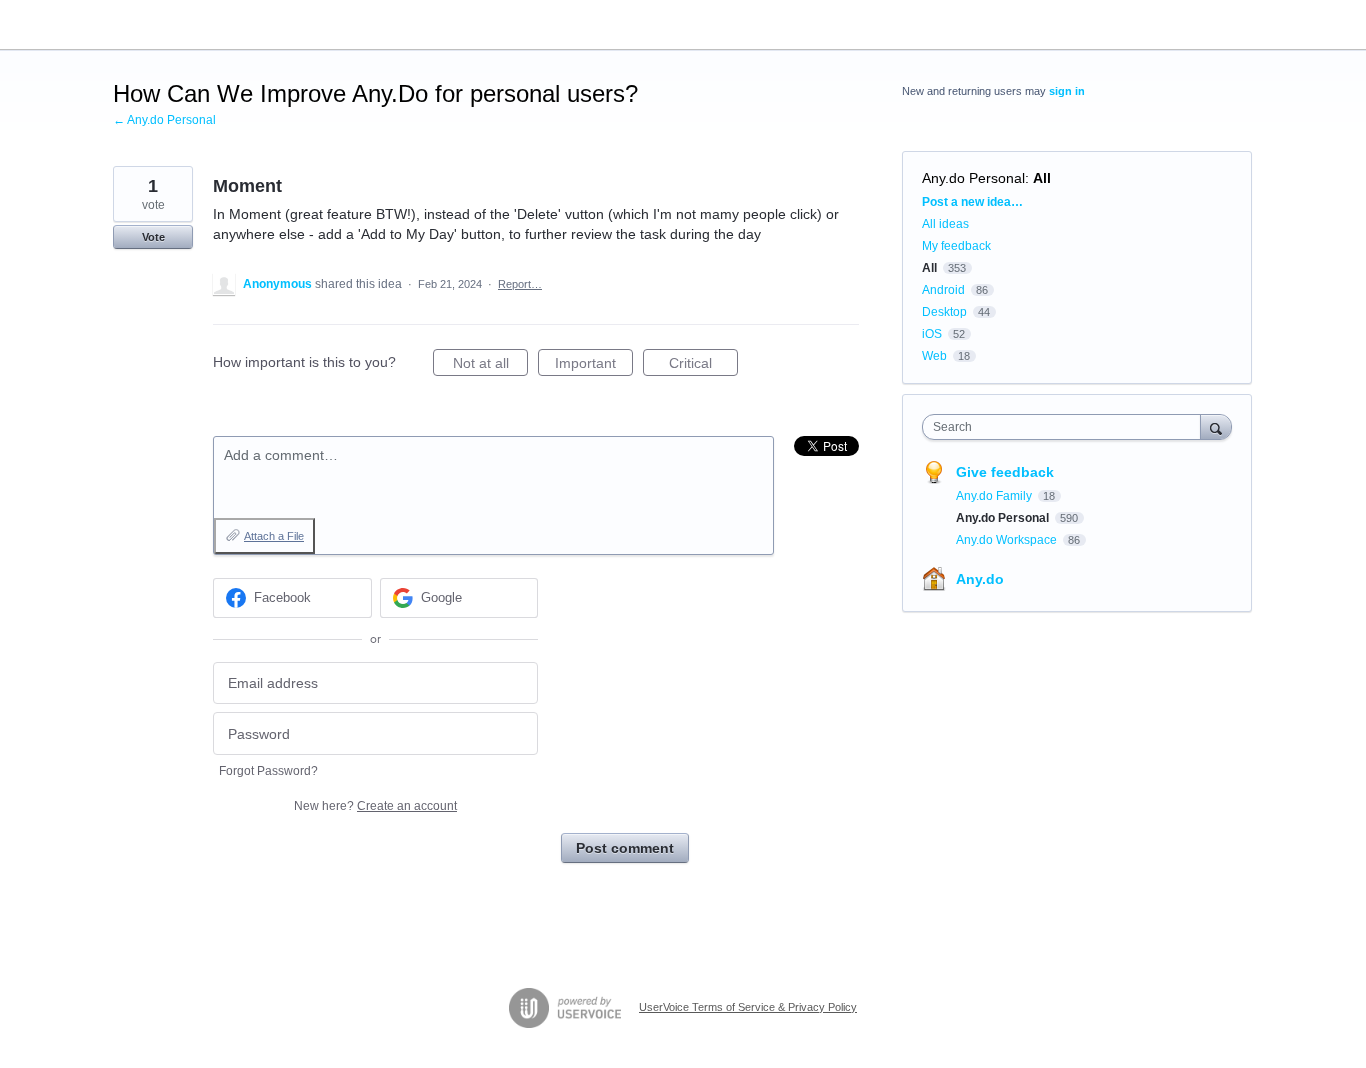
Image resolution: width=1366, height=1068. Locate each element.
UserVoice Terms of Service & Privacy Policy (748, 1007)
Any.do (980, 579)
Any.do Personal (973, 178)
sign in (1067, 91)
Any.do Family (995, 496)
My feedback (956, 246)
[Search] (1216, 426)
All (1042, 178)
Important (594, 365)
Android (943, 290)
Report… (520, 284)
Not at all (490, 365)
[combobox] (1066, 427)
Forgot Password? (268, 771)
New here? (375, 806)
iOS (932, 334)
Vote (153, 237)
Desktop (944, 312)
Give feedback (1005, 472)
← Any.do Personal (164, 120)
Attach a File (274, 536)
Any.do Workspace (1008, 540)
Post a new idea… (972, 202)
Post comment (625, 848)
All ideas (945, 224)
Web (934, 356)
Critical (703, 365)
